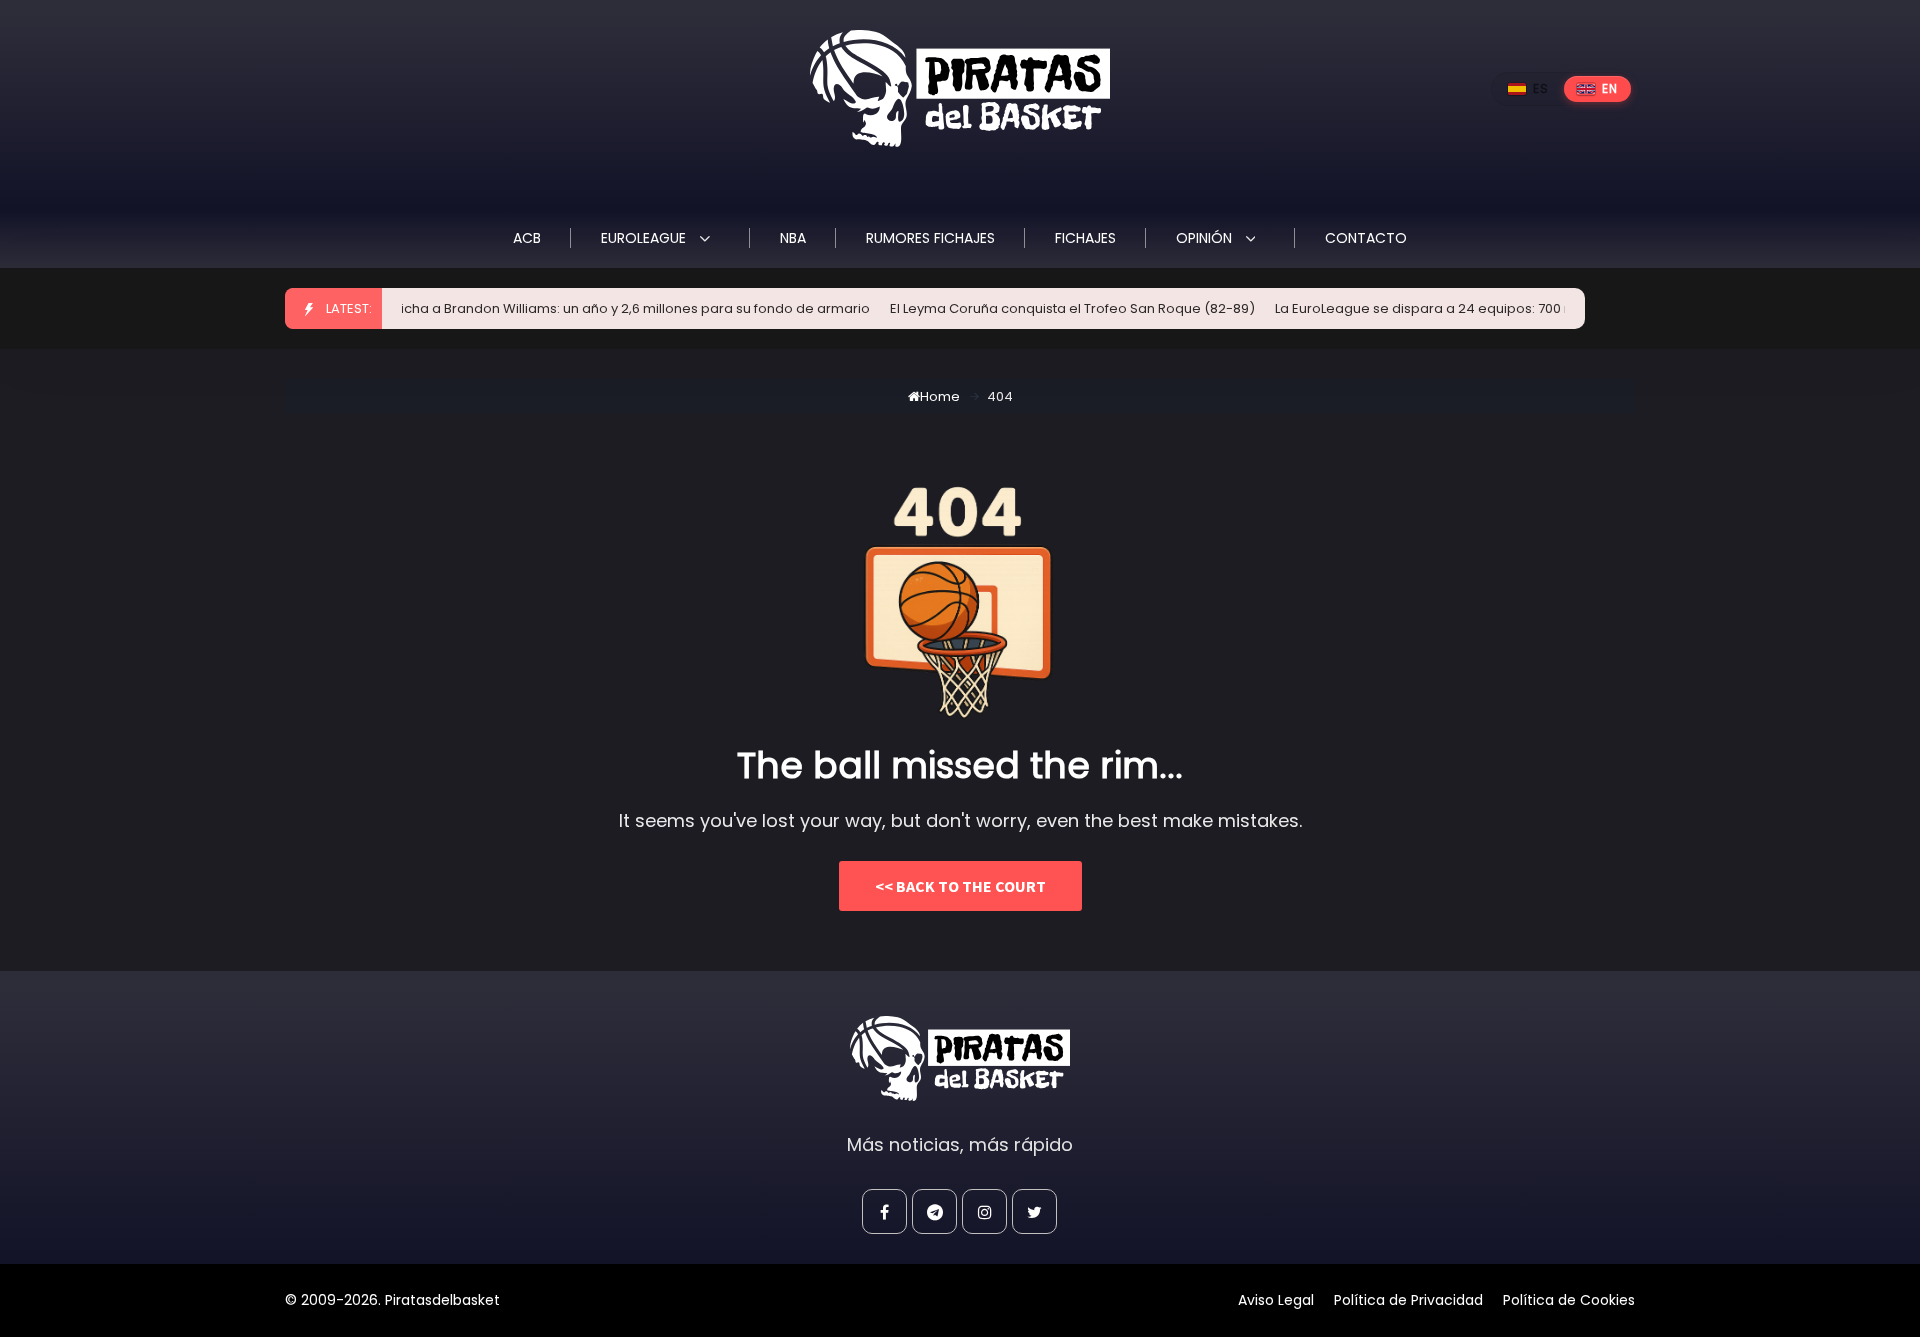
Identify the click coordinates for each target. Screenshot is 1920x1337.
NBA (793, 238)
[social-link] (884, 1211)
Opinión (1206, 238)
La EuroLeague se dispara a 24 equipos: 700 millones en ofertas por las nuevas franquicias (1544, 308)
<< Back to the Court (960, 886)
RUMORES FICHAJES (930, 238)
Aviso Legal (1276, 1300)
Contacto (1366, 238)
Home (940, 396)
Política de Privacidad (1408, 1300)
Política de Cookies (1569, 1300)
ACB (527, 238)
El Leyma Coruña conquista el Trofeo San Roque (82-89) (1047, 308)
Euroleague (645, 238)
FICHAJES (1085, 238)
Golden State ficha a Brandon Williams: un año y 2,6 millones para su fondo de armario (564, 308)
